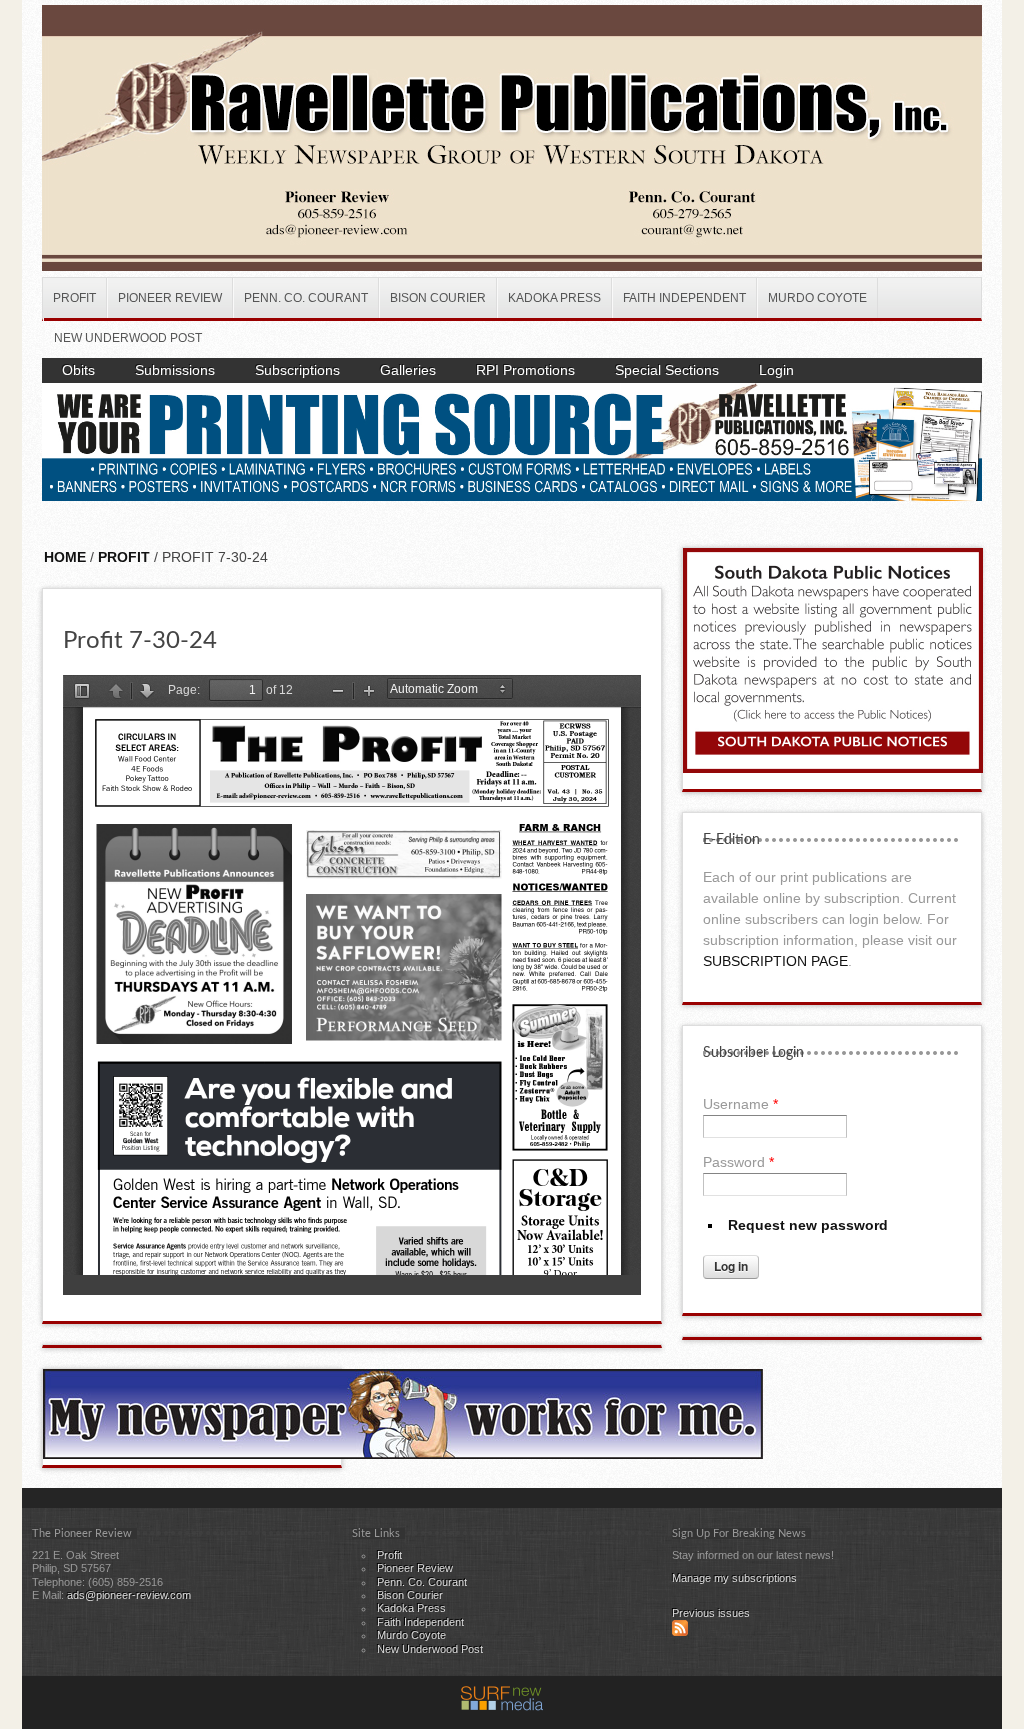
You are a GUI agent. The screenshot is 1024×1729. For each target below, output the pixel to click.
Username (740, 1104)
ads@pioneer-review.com (129, 1595)
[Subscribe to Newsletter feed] (680, 1632)
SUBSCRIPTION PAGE (775, 961)
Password (738, 1162)
